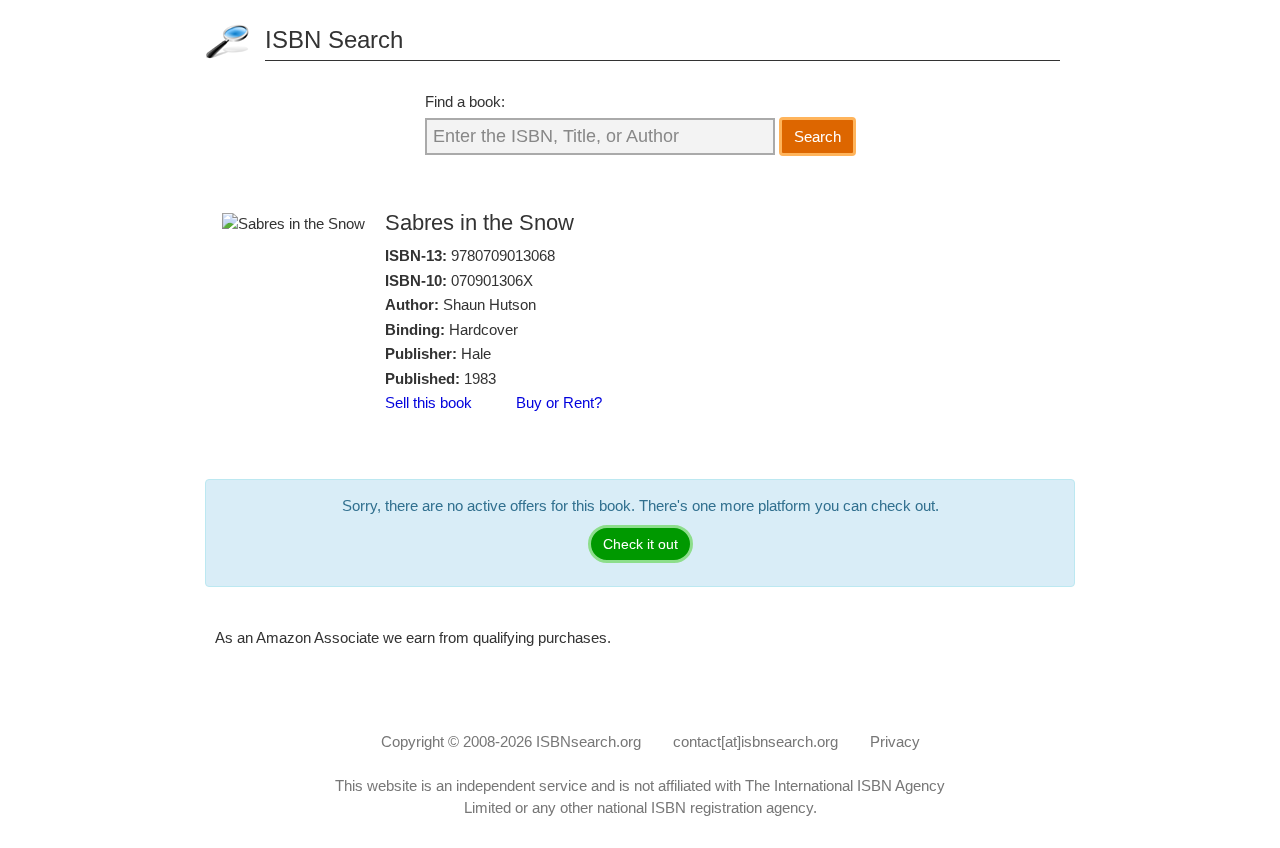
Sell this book (428, 402)
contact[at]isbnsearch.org (755, 741)
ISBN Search (334, 39)
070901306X (492, 280)
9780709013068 (503, 255)
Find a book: (465, 101)
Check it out (640, 544)
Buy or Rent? (559, 402)
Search (817, 136)
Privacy (895, 741)
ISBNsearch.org (588, 741)
